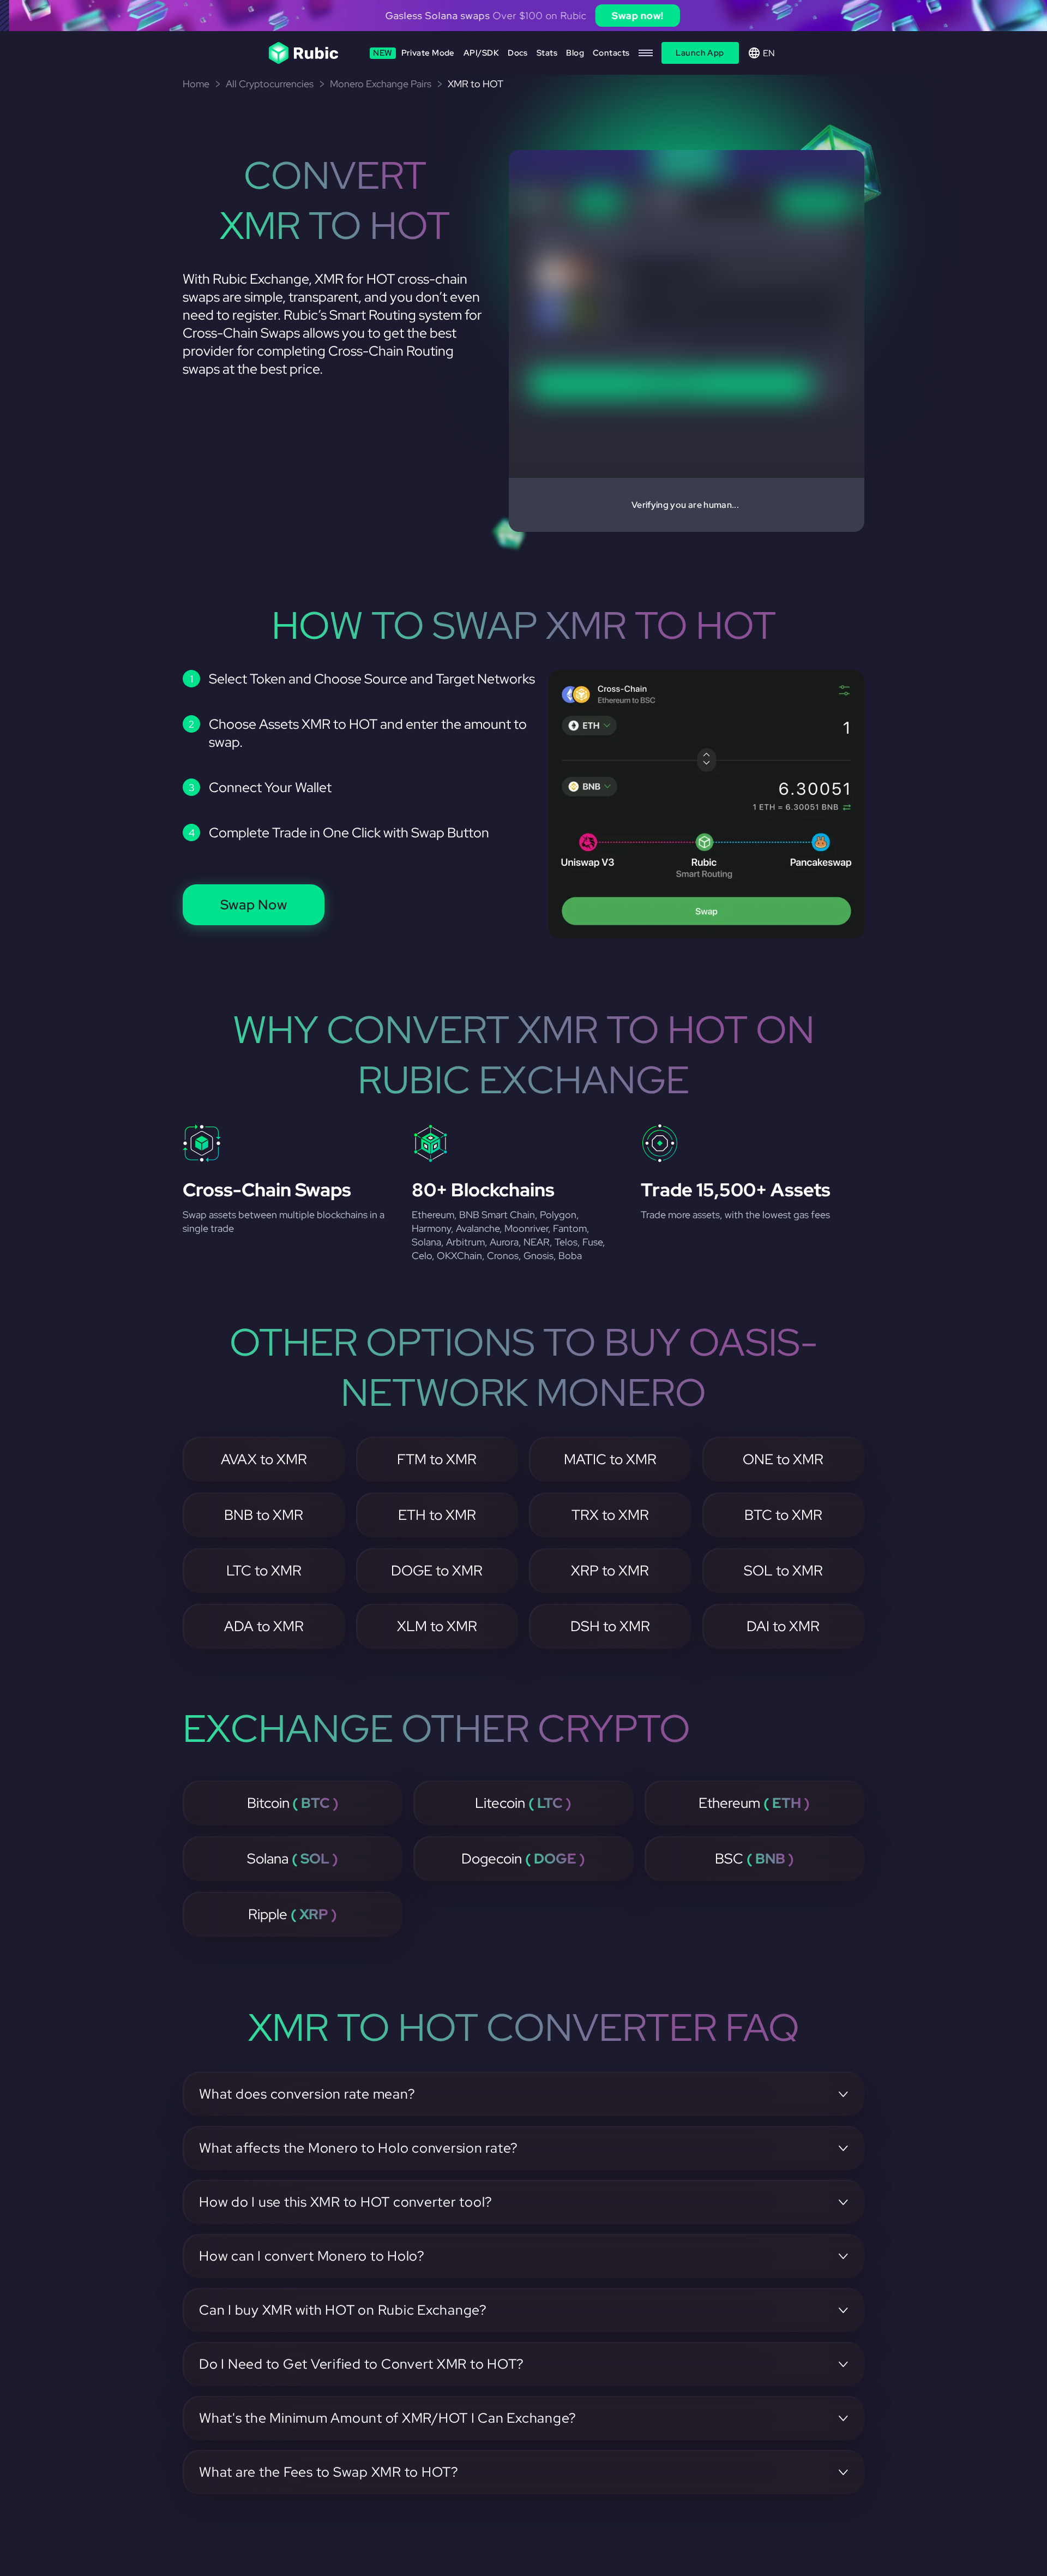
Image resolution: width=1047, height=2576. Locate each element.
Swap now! (628, 16)
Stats (547, 53)
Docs (518, 53)
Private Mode (414, 53)
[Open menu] (646, 53)
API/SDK (481, 53)
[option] (523, 16)
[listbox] (523, 16)
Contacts (611, 53)
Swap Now (254, 905)
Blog (575, 53)
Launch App (700, 53)
